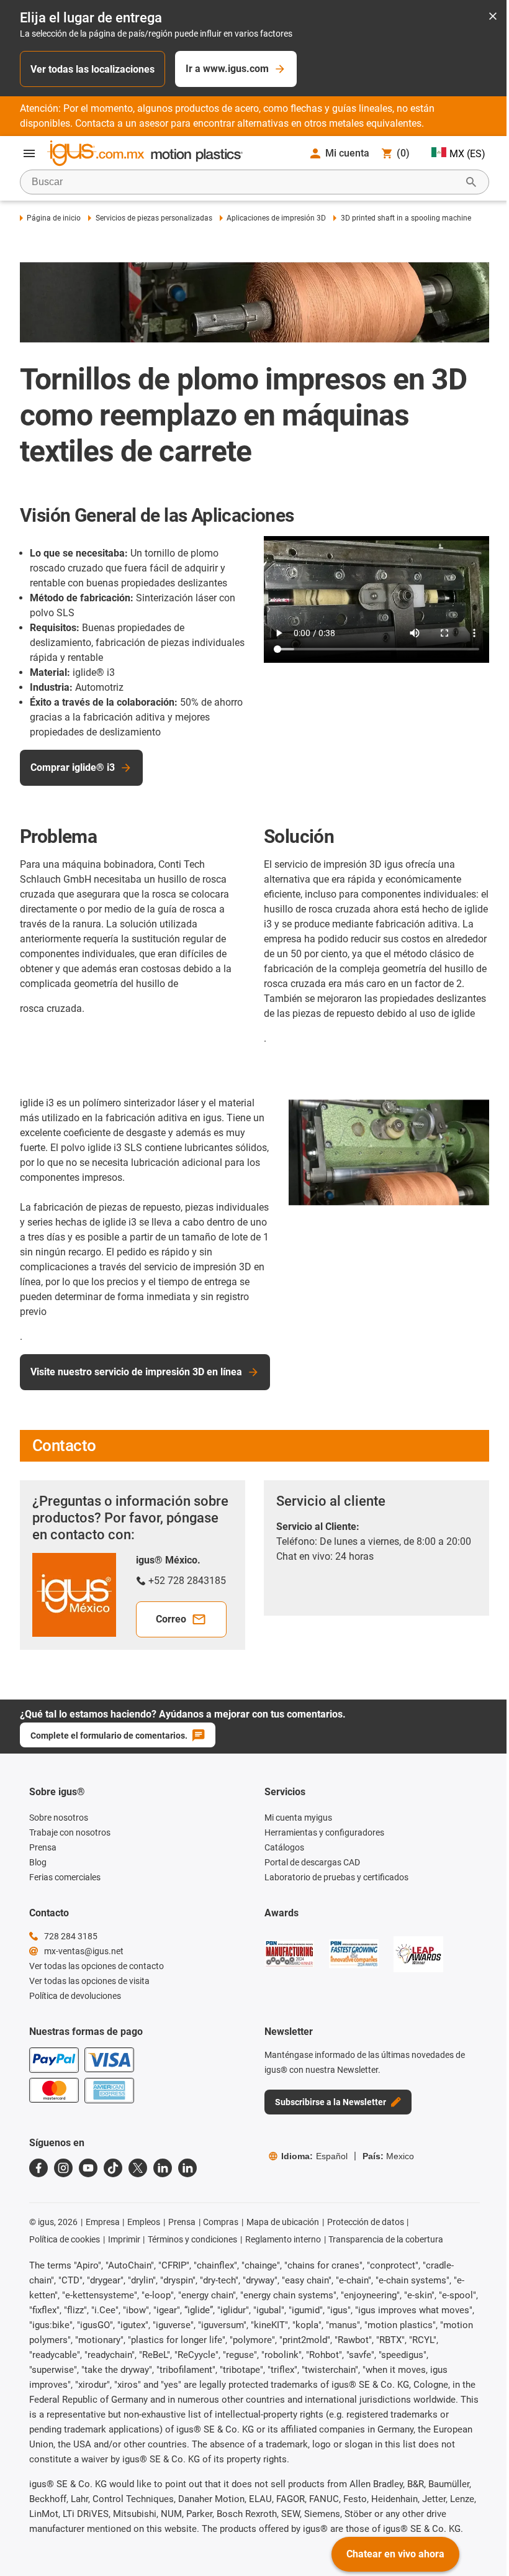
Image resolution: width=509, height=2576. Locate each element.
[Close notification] (493, 17)
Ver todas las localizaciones (92, 69)
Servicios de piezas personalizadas (154, 218)
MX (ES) (467, 154)
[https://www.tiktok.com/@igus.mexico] (113, 2168)
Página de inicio (54, 218)
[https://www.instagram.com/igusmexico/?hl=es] (63, 2168)
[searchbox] (245, 182)
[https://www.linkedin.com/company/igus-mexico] (163, 2168)
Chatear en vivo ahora (395, 2554)
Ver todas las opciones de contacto (97, 1966)
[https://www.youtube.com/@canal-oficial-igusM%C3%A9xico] (88, 2168)
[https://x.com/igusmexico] (138, 2168)
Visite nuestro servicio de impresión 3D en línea (136, 1372)
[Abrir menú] (29, 153)
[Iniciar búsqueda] (471, 182)
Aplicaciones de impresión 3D (276, 218)
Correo (171, 1619)
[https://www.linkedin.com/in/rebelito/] (187, 2168)
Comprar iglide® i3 (73, 767)
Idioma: (314, 2156)
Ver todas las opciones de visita (89, 1981)
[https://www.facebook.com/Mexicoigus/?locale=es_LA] (38, 2168)
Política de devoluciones (75, 1996)
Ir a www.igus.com (227, 69)
